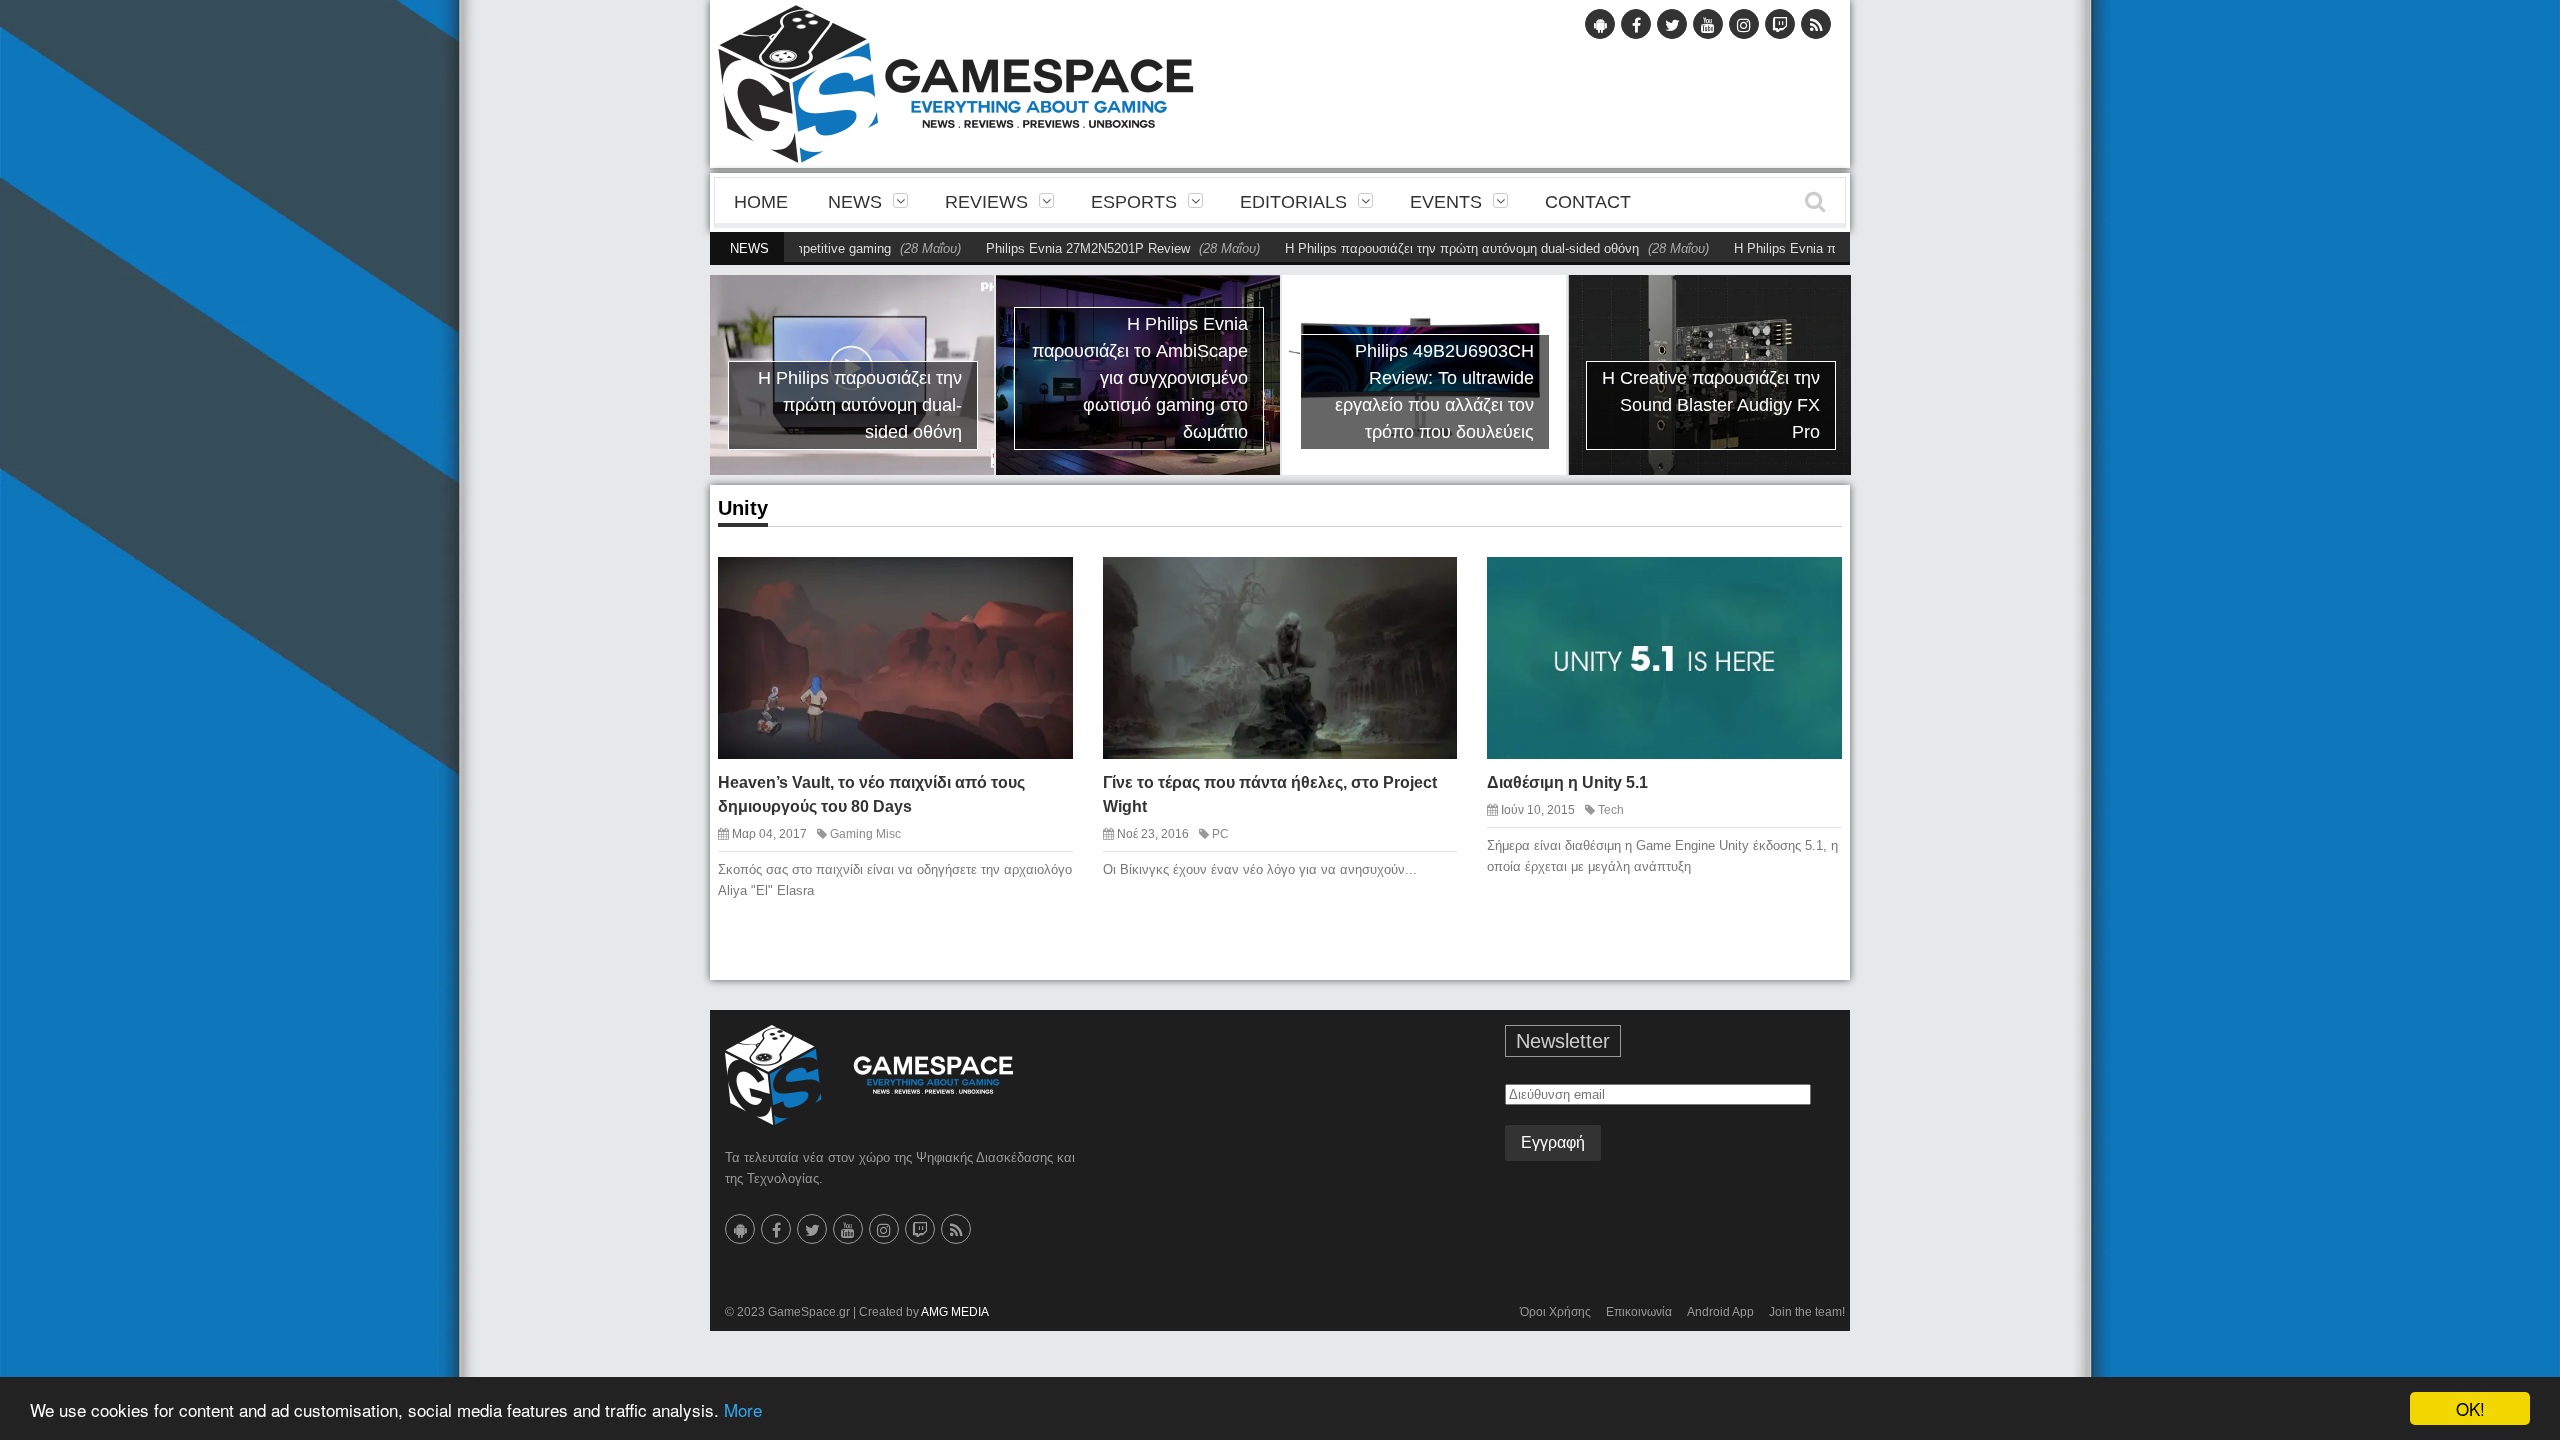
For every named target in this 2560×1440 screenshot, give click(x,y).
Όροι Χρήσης (1555, 1312)
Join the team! (1807, 1312)
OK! (2470, 1408)
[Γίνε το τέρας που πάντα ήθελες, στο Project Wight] (1425, 588)
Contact (1588, 202)
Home (761, 202)
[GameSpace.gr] (869, 1075)
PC (1220, 834)
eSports (1134, 202)
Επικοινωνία (1639, 1312)
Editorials (1293, 202)
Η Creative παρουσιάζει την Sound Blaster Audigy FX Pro (1711, 405)
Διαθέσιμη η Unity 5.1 (1567, 782)
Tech (1611, 810)
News (855, 202)
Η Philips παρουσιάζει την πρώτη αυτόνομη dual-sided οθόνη (1412, 248)
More (743, 1409)
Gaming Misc (865, 834)
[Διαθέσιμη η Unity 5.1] (1809, 588)
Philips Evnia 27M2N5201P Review (1038, 248)
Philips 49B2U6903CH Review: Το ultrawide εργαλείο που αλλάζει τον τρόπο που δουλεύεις (1434, 391)
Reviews (986, 202)
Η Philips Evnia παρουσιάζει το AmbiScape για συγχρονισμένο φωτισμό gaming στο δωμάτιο (1140, 378)
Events (1446, 202)
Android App (1720, 1312)
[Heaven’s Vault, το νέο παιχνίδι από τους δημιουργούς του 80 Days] (1040, 588)
